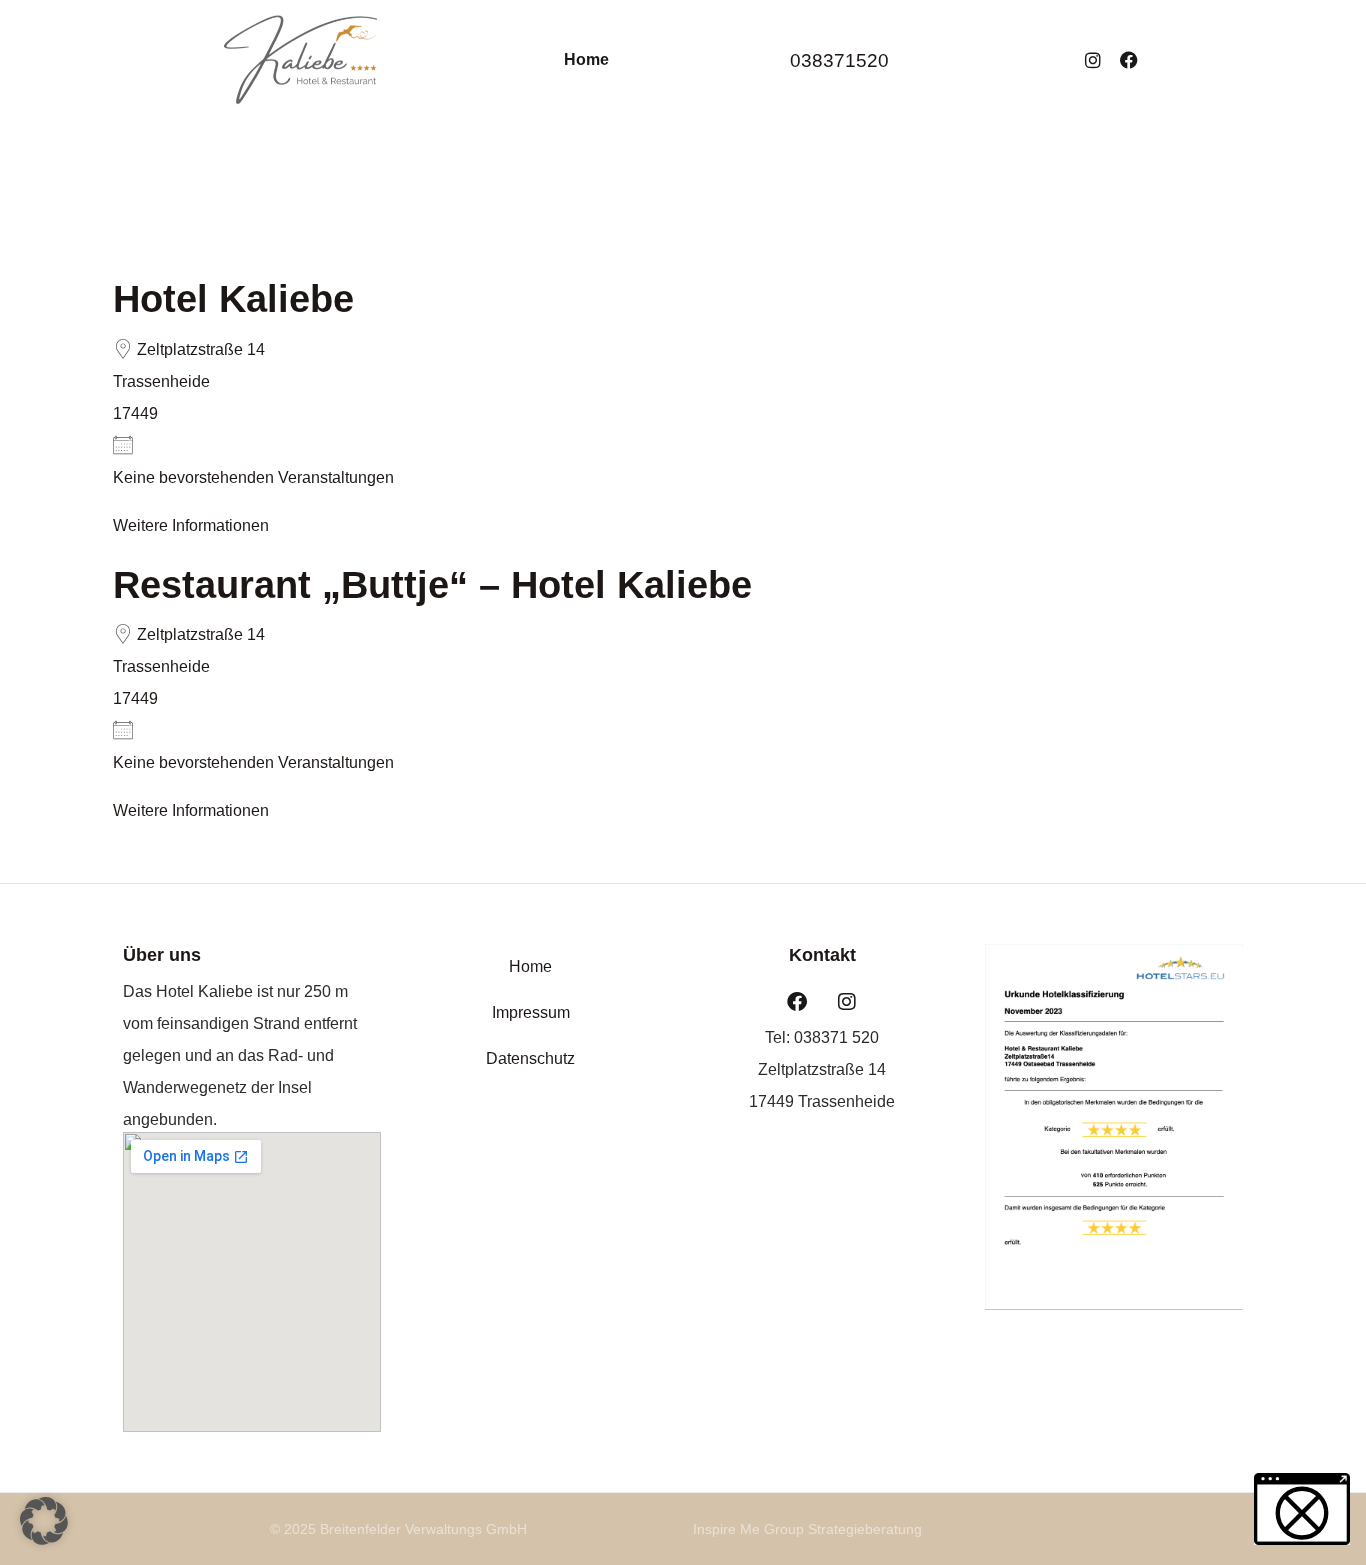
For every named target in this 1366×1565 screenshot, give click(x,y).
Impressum (531, 1012)
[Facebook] (1129, 60)
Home (586, 59)
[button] (44, 1521)
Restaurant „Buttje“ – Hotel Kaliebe (432, 585)
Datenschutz (530, 1058)
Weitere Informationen (191, 525)
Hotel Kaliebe (233, 299)
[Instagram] (1093, 60)
